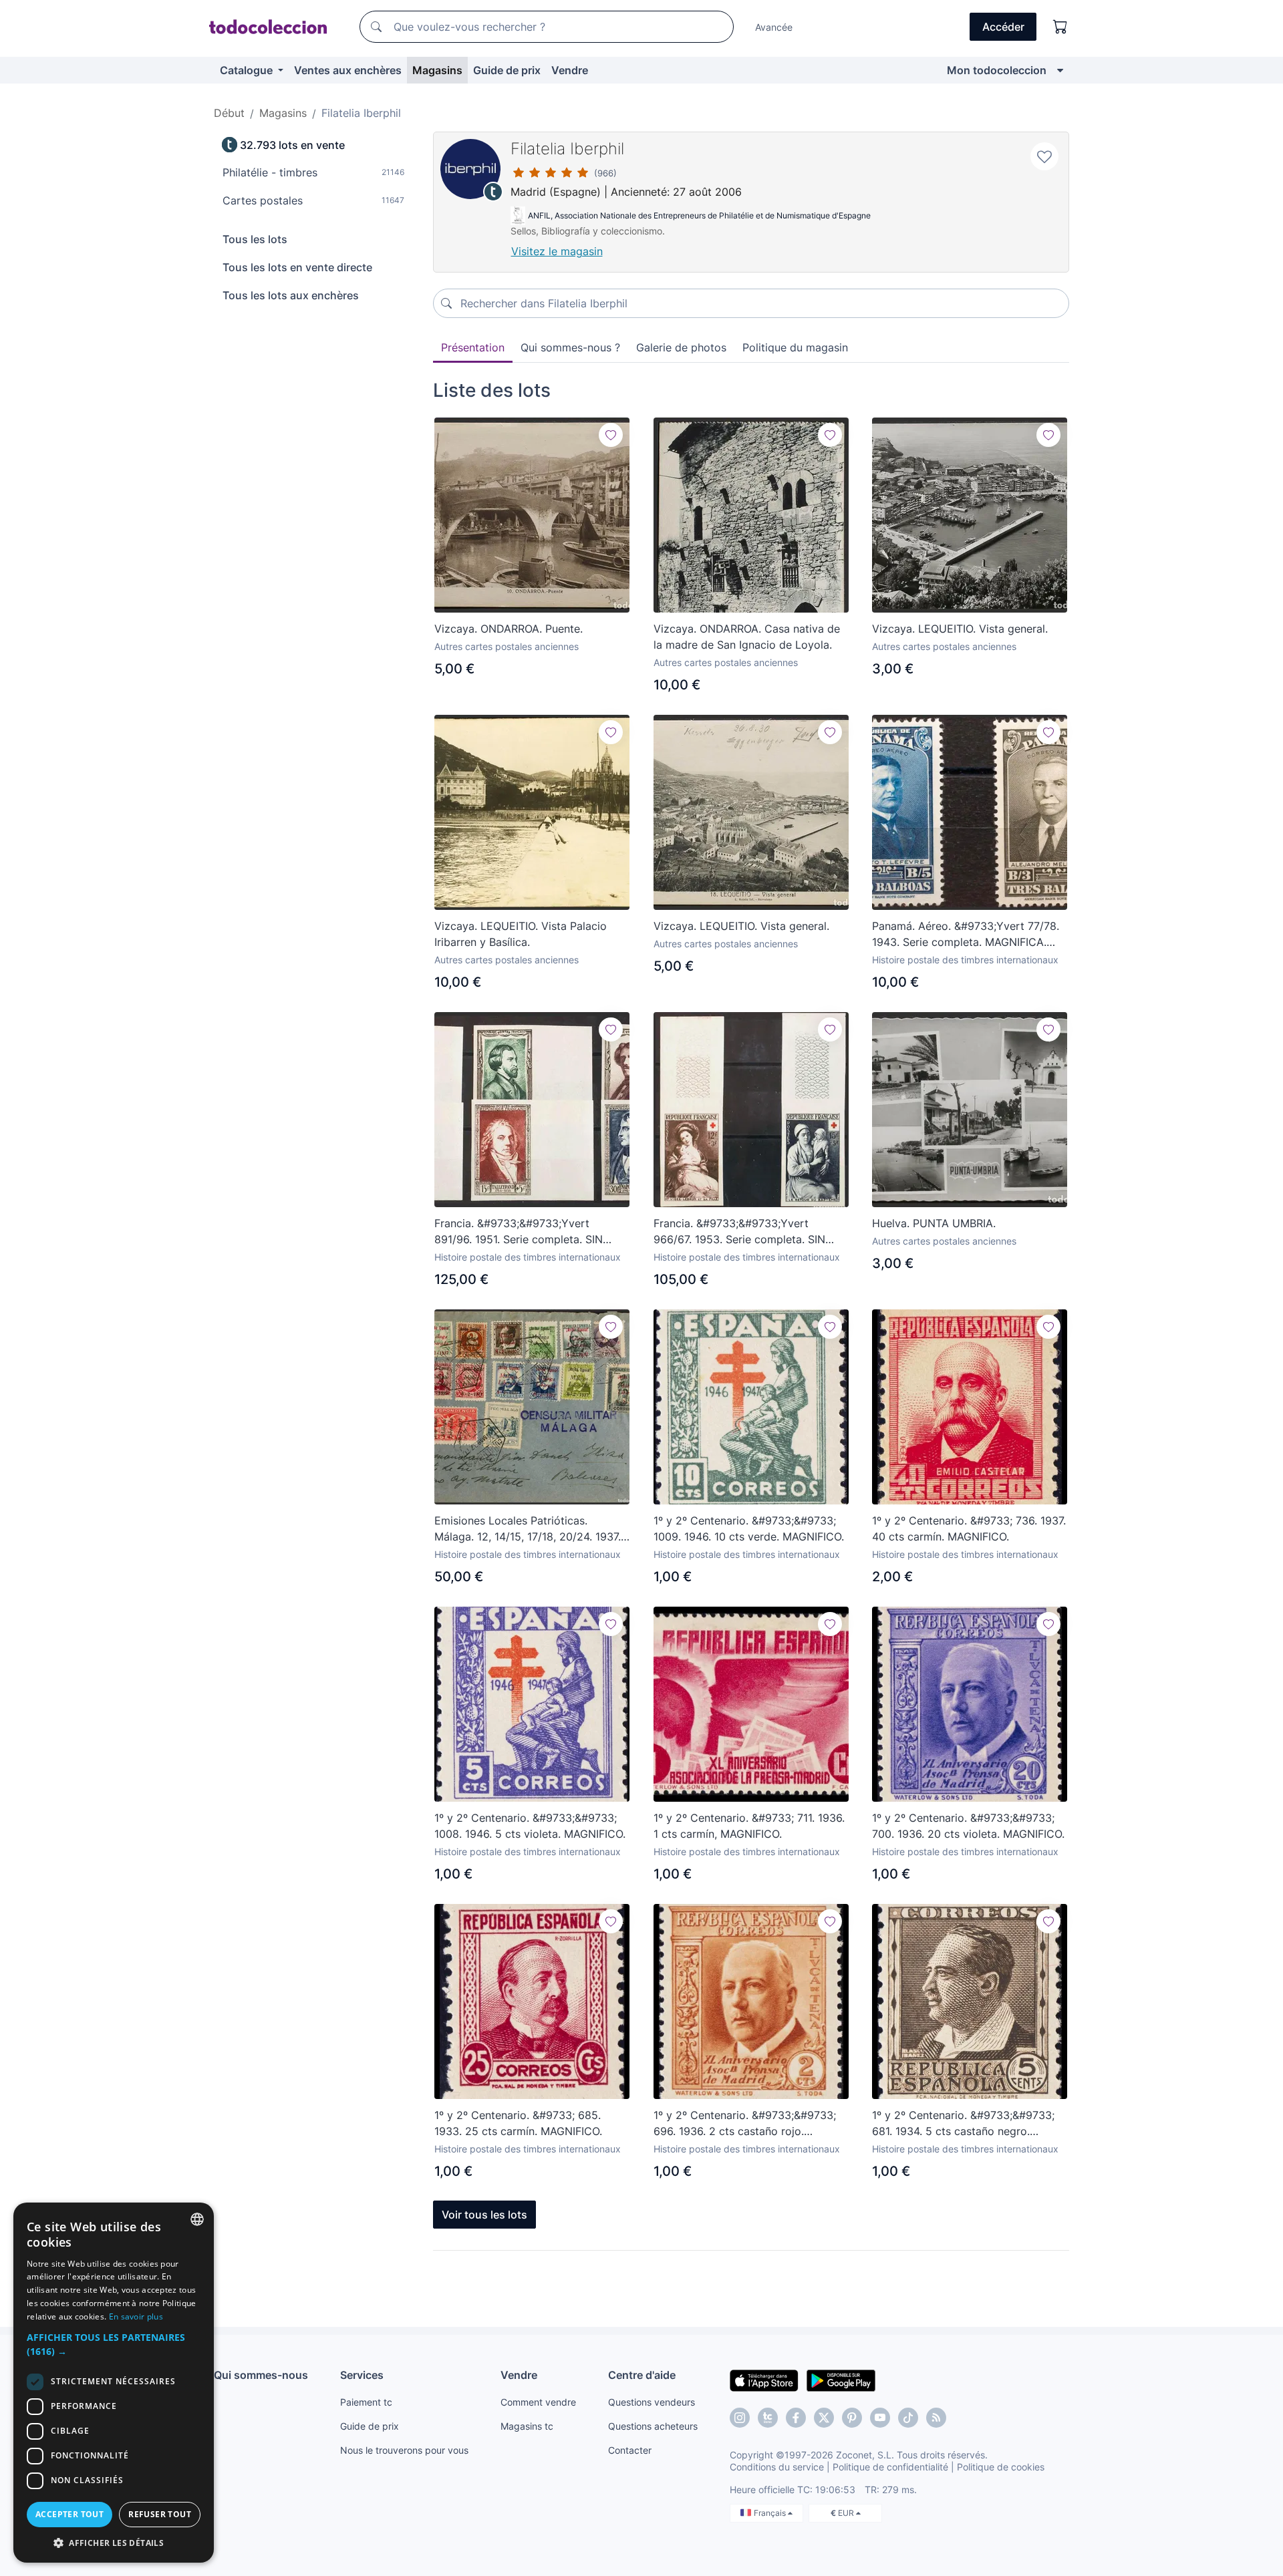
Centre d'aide (642, 2375)
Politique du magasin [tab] (795, 347)
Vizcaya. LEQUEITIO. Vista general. (960, 629)
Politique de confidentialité (890, 2467)
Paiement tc (366, 2402)
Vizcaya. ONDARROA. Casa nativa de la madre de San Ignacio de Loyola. (747, 637)
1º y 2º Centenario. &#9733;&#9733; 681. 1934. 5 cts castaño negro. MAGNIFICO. (963, 2124)
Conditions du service (777, 2467)
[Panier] (1060, 27)
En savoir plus (136, 2316)
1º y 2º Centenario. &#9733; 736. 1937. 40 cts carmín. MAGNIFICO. (969, 1528)
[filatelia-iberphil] (470, 169)
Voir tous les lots (484, 2215)
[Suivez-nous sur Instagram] (740, 2418)
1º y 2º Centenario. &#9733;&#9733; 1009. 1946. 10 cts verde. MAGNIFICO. (749, 1528)
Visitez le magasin (557, 251)
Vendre (570, 70)
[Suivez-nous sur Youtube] (880, 2418)
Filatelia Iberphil (567, 149)
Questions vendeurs (652, 2402)
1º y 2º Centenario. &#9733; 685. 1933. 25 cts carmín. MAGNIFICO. (518, 2123)
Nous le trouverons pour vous (404, 2450)
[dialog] (114, 2383)
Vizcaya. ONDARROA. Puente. (509, 629)
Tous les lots (255, 239)
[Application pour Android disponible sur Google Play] (841, 2380)
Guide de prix (507, 70)
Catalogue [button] (248, 70)
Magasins (437, 70)
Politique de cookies (1001, 2467)
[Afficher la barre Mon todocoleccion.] (1060, 70)
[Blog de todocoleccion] (936, 2418)
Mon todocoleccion (997, 70)
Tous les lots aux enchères (291, 295)
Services (362, 2375)
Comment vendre (538, 2402)
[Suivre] (611, 435)
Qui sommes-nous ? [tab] (570, 347)
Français (771, 2513)
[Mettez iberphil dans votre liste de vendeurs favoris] (1044, 156)
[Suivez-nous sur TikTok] (908, 2418)
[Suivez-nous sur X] (824, 2418)
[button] (114, 2344)
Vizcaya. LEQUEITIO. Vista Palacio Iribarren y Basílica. (521, 934)
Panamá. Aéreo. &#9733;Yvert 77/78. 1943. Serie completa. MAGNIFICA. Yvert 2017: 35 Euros (966, 935)
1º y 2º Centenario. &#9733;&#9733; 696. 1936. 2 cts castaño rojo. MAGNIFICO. (745, 2124)
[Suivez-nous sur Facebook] (796, 2418)
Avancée (774, 27)
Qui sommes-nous (261, 2375)
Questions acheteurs (653, 2426)
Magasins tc (527, 2426)
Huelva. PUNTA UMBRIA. (934, 1223)
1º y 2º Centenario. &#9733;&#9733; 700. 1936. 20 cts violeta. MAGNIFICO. (968, 1826)
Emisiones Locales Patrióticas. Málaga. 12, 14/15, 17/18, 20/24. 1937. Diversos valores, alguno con (528, 1529)
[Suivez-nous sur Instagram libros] (768, 2418)
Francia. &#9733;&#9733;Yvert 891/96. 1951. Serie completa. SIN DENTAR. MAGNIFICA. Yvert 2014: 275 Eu (532, 1232)
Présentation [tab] (473, 347)
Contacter (630, 2450)
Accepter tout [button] (69, 2514)
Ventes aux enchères (348, 70)
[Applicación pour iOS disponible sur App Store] (764, 2380)
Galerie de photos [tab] (681, 347)
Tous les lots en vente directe (297, 267)
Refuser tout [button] (160, 2514)
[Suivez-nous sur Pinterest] (852, 2418)
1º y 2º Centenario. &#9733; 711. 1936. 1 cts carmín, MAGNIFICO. (749, 1826)
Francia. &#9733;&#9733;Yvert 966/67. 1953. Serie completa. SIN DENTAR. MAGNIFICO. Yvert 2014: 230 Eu (740, 1232)
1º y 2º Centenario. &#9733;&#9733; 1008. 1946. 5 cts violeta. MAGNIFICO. (530, 1826)
